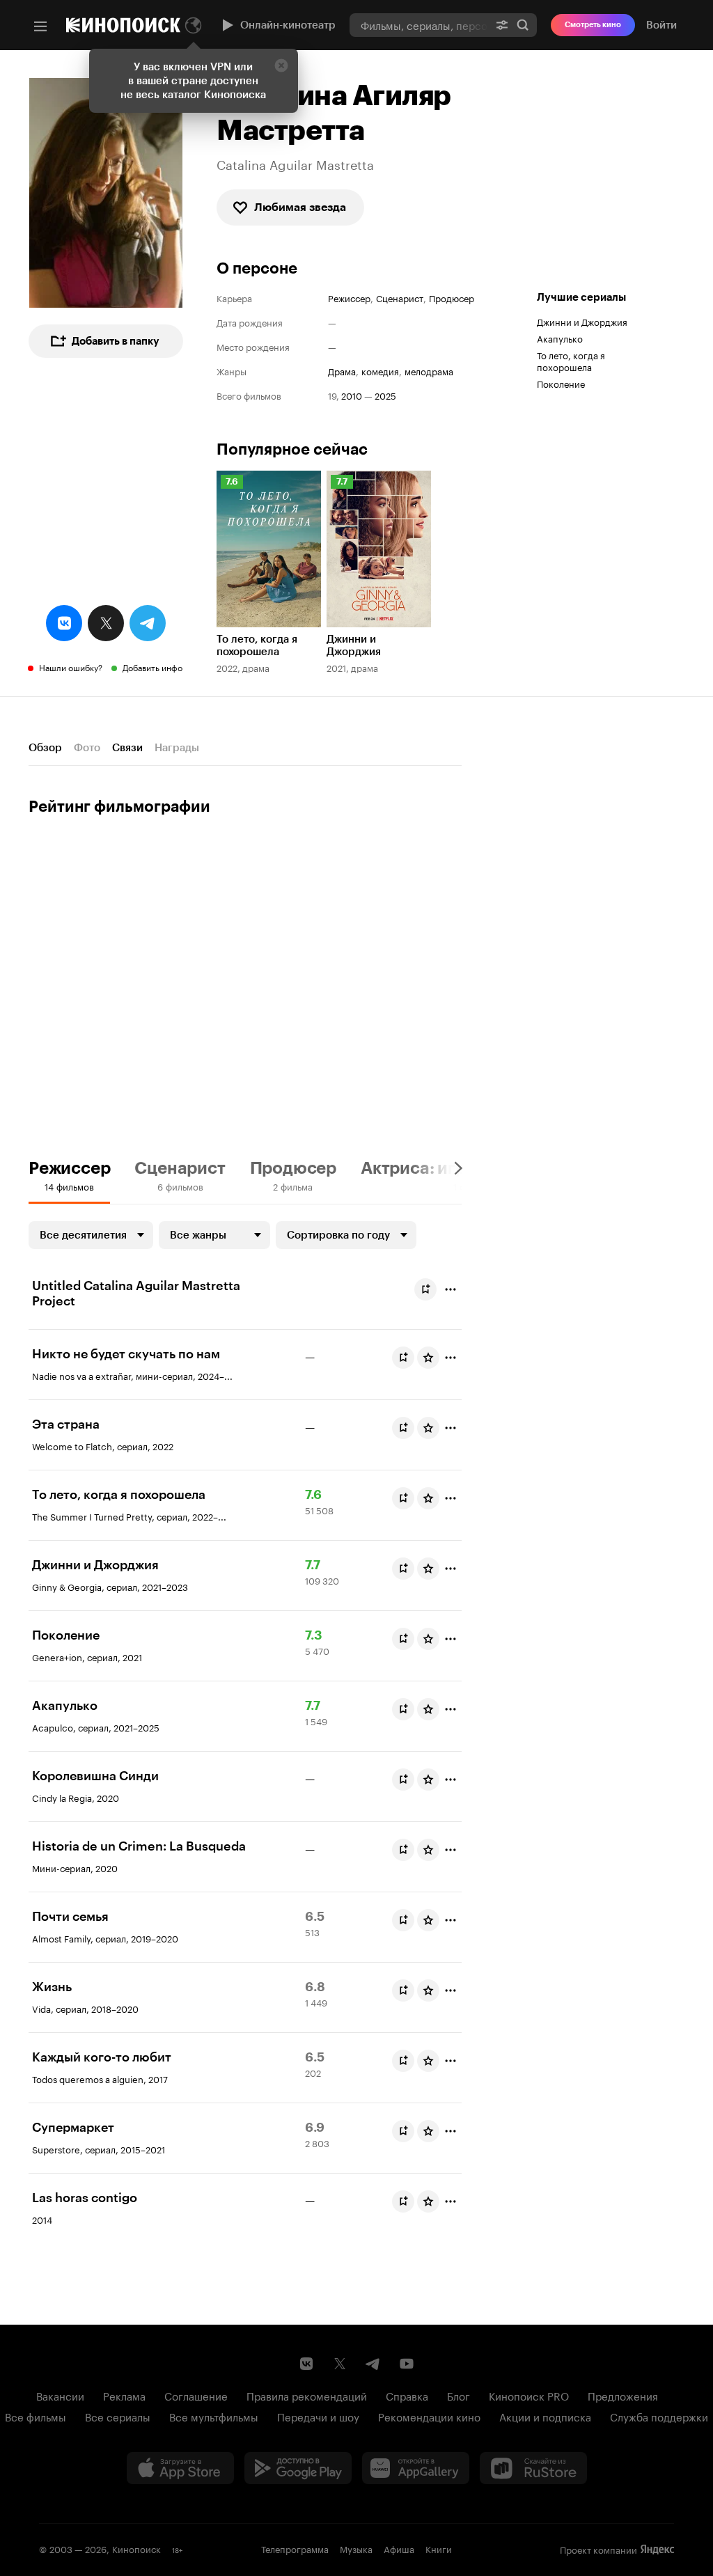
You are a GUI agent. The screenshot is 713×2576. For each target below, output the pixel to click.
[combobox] (419, 25)
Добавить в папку (116, 341)
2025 (385, 395)
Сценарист (400, 298)
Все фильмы (36, 2416)
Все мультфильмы (214, 2416)
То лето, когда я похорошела (571, 360)
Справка (407, 2395)
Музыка (356, 2548)
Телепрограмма (295, 2548)
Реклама (124, 2395)
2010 (352, 395)
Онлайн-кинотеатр (288, 25)
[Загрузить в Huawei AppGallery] (416, 2468)
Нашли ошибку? (71, 667)
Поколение (561, 383)
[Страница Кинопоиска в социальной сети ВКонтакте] (306, 2364)
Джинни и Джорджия (582, 321)
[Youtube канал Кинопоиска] (407, 2364)
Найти (523, 25)
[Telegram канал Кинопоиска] (373, 2364)
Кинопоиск (136, 2548)
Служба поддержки (659, 2416)
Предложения (623, 2395)
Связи (127, 748)
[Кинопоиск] (123, 25)
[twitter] (106, 623)
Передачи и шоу (318, 2416)
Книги (439, 2548)
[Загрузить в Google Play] (298, 2468)
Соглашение (196, 2395)
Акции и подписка (545, 2416)
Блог (459, 2395)
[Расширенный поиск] (502, 25)
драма (342, 371)
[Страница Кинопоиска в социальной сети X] (340, 2364)
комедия (380, 371)
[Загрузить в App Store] (180, 2468)
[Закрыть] (281, 65)
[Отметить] (450, 1289)
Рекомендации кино (429, 2416)
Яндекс (657, 2550)
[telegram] (148, 623)
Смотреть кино (593, 25)
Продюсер (452, 298)
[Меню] (40, 26)
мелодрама (429, 371)
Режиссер (349, 298)
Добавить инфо (152, 667)
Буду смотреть (425, 1289)
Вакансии (60, 2395)
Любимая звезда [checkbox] (300, 207)
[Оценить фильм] (428, 1358)
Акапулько (560, 338)
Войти (661, 25)
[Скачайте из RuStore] (533, 2468)
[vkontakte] (64, 623)
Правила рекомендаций (307, 2395)
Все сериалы (118, 2416)
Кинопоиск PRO (529, 2395)
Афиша (399, 2548)
